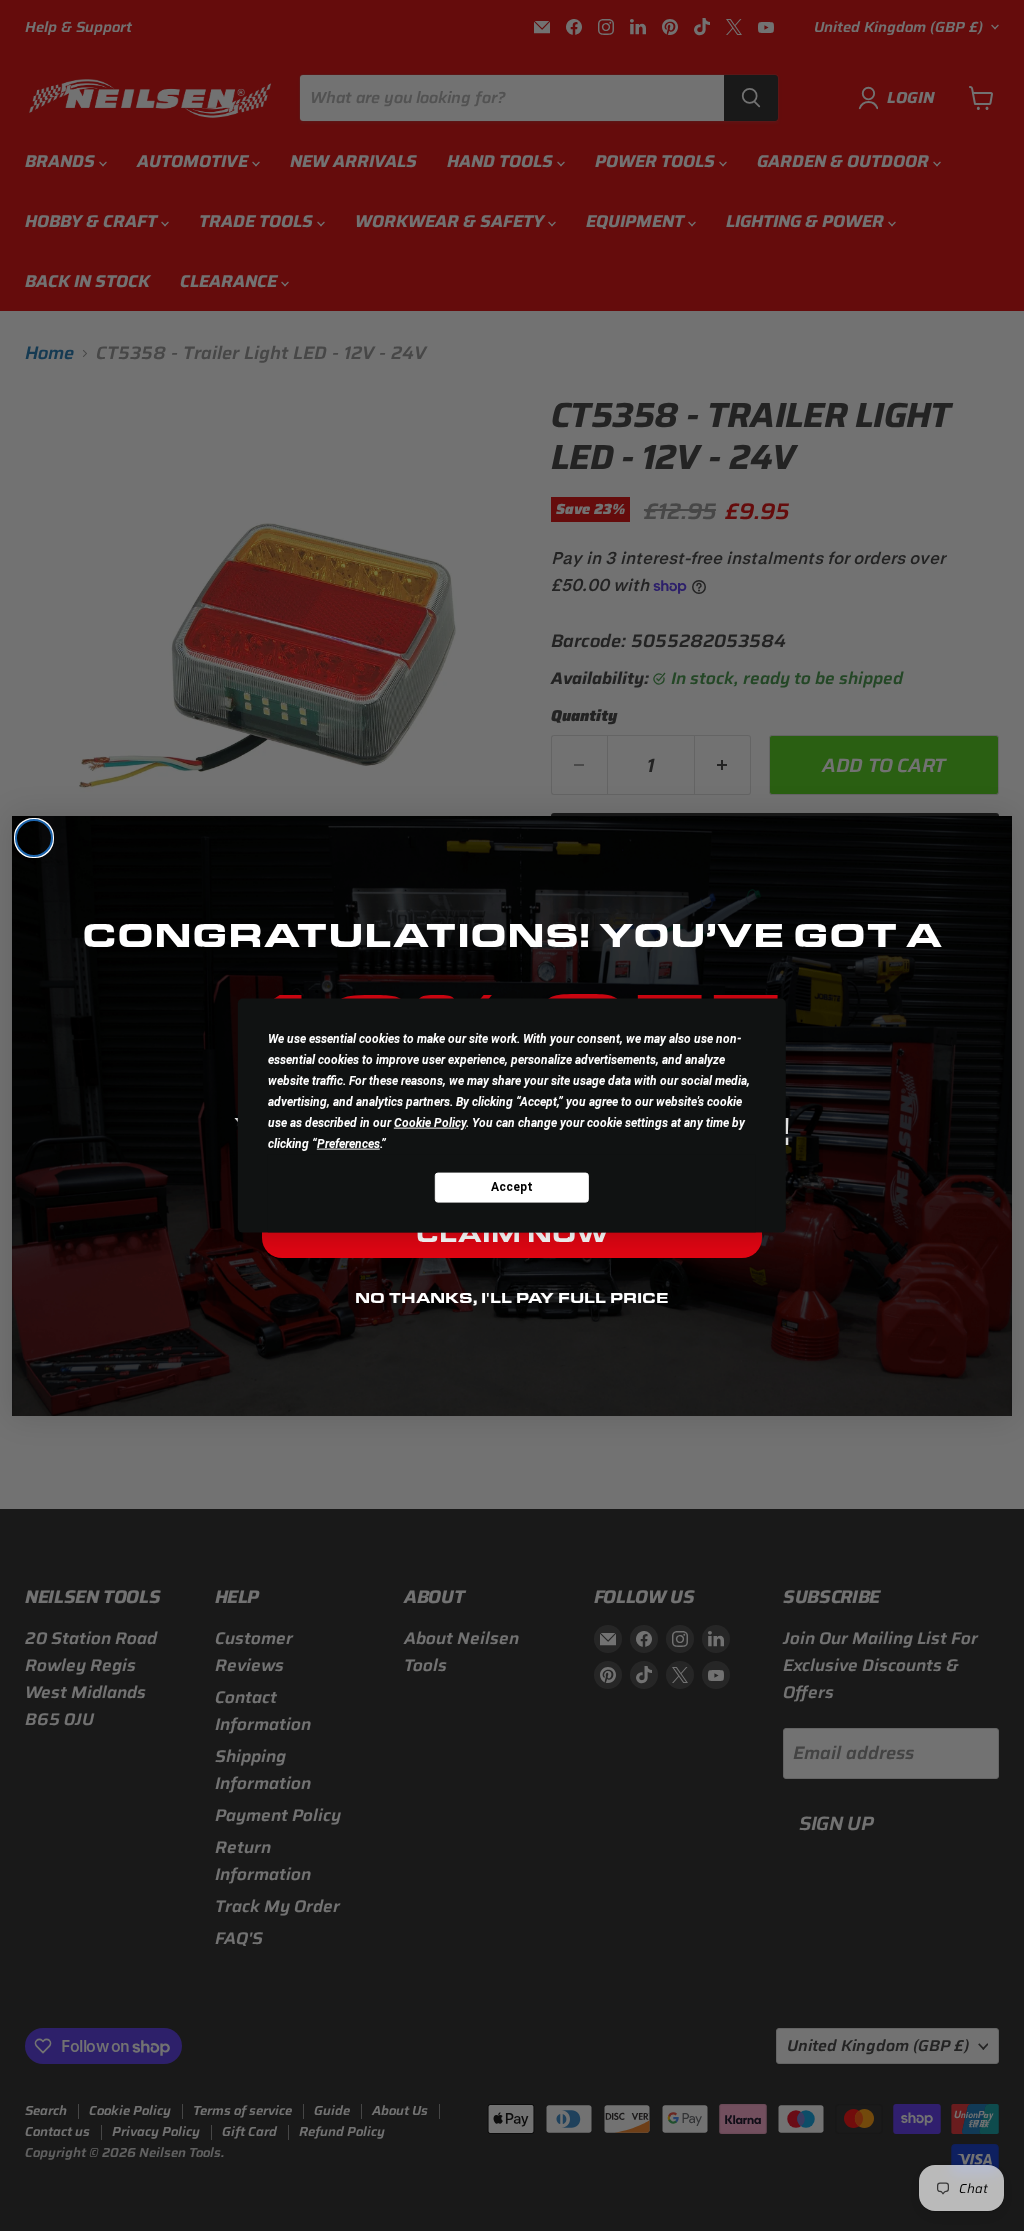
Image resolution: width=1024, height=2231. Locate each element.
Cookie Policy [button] (430, 1122)
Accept (512, 1187)
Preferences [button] (348, 1143)
